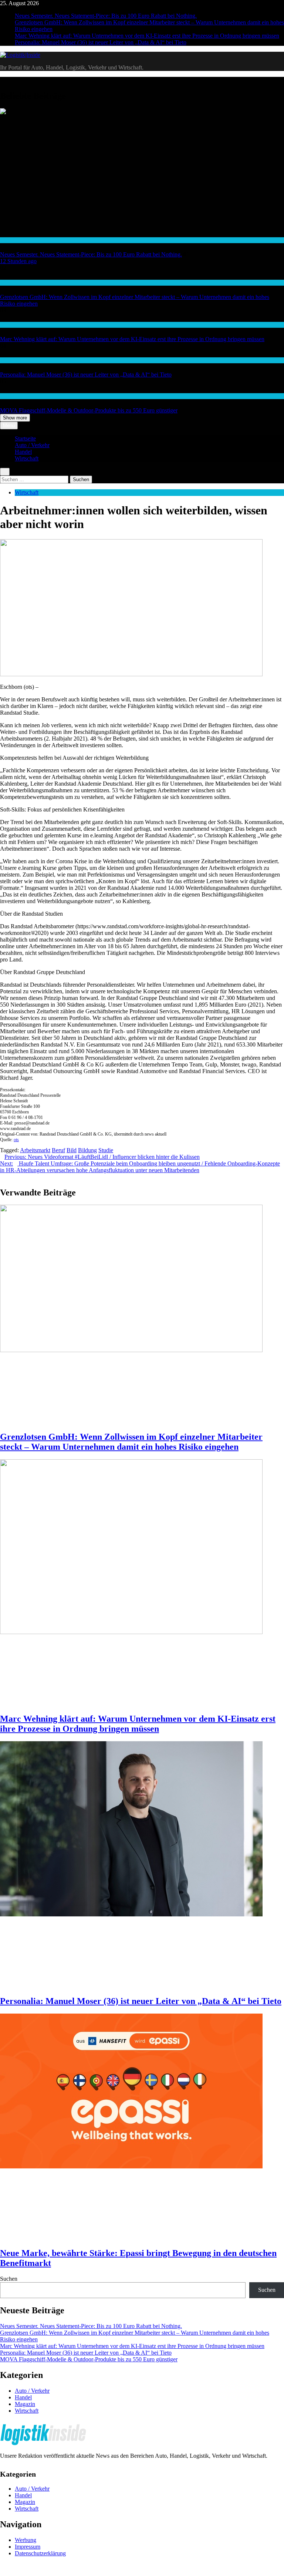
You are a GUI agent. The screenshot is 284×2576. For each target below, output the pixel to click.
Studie (106, 1150)
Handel (8, 240)
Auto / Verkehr (32, 445)
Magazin (25, 2404)
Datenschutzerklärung (40, 2553)
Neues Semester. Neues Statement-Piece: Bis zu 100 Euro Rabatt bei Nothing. (106, 16)
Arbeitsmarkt (35, 1150)
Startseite (25, 438)
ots (16, 1140)
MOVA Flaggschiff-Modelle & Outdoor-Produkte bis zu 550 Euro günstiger (89, 410)
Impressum (28, 2547)
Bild (72, 1150)
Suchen (9, 2279)
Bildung (87, 1150)
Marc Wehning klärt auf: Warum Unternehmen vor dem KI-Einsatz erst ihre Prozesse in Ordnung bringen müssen (147, 36)
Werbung (26, 2540)
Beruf (58, 1150)
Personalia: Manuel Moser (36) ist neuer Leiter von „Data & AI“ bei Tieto (101, 42)
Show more (15, 418)
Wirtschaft (11, 283)
